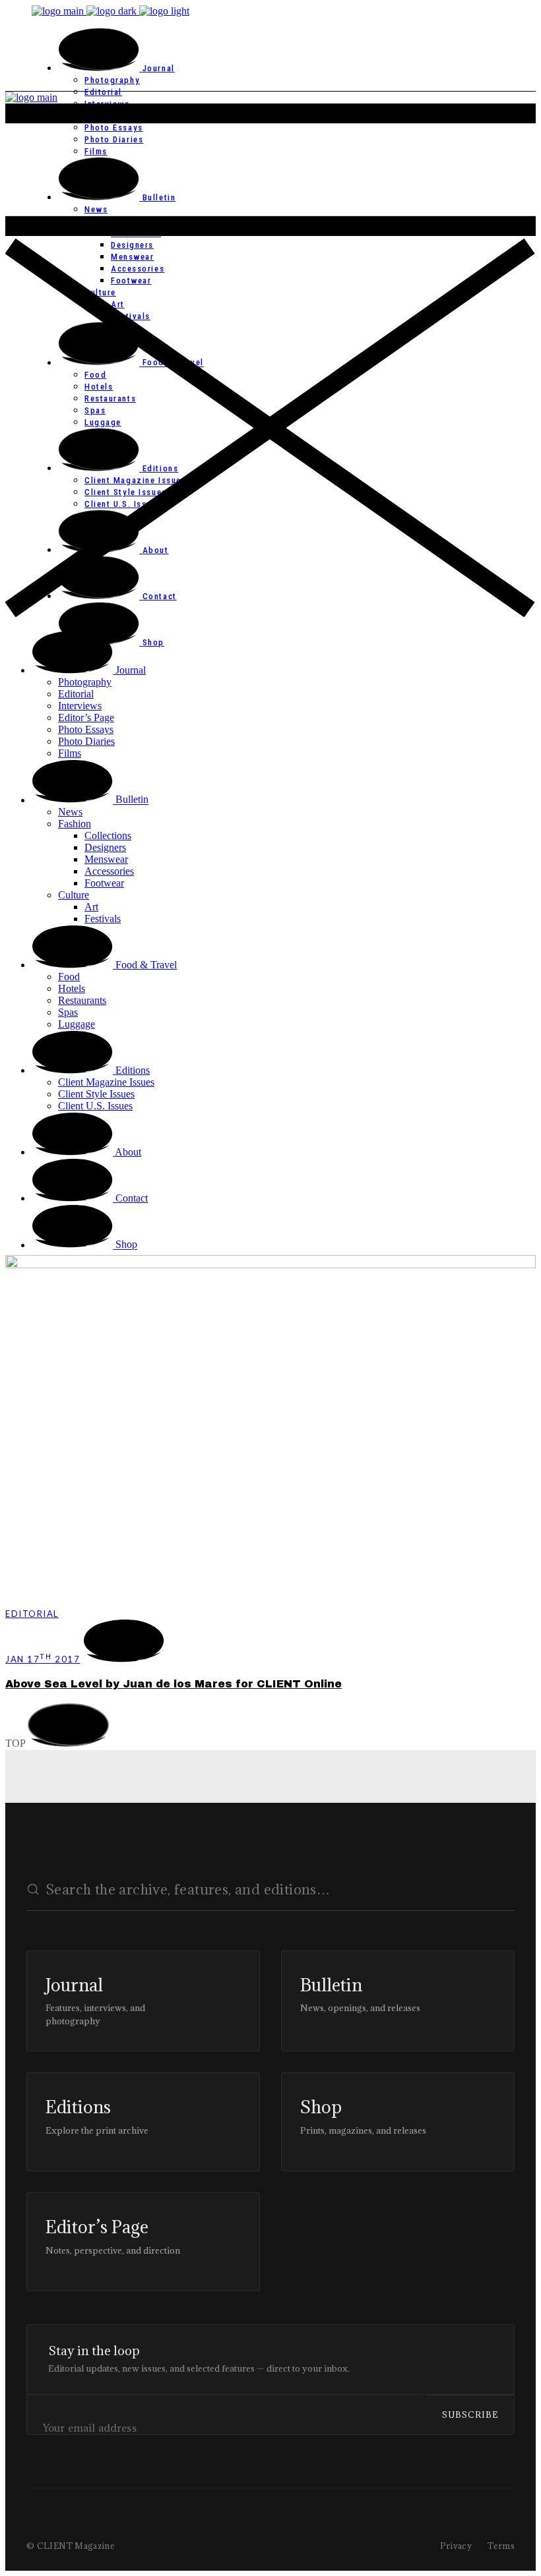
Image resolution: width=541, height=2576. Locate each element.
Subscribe (470, 2415)
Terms (501, 2546)
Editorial (32, 1614)
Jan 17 (43, 1659)
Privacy (456, 2546)
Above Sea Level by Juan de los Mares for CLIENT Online (174, 1684)
